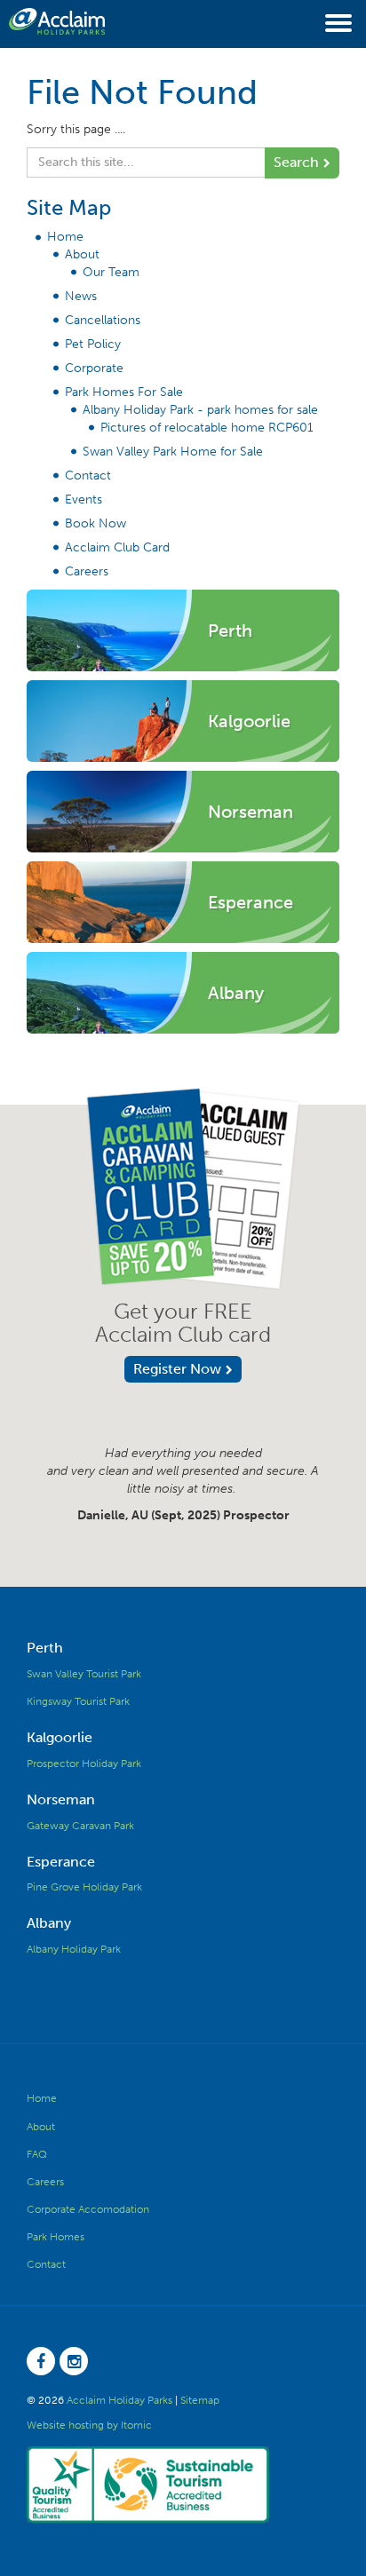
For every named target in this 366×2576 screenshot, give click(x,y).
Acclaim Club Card (117, 547)
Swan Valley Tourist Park (84, 1674)
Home (65, 237)
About (82, 254)
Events (84, 499)
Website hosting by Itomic (89, 2425)
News (81, 296)
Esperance (61, 1862)
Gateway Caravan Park (80, 1826)
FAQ (37, 2154)
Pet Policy (93, 344)
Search (296, 162)
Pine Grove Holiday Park (84, 1887)
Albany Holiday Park (74, 1949)
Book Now (95, 523)
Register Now (177, 1369)
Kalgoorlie (60, 1737)
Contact (88, 476)
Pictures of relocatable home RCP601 (207, 428)
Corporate (94, 368)
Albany (49, 1923)
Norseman (61, 1799)
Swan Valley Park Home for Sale (173, 452)
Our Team (111, 272)
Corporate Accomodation (88, 2209)
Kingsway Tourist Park (78, 1701)
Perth (45, 1648)
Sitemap (200, 2400)
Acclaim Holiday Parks (119, 2400)
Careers (87, 571)
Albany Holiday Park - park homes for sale (200, 410)
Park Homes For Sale (124, 392)
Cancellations (103, 320)
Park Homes (56, 2237)
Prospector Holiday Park (84, 1764)
